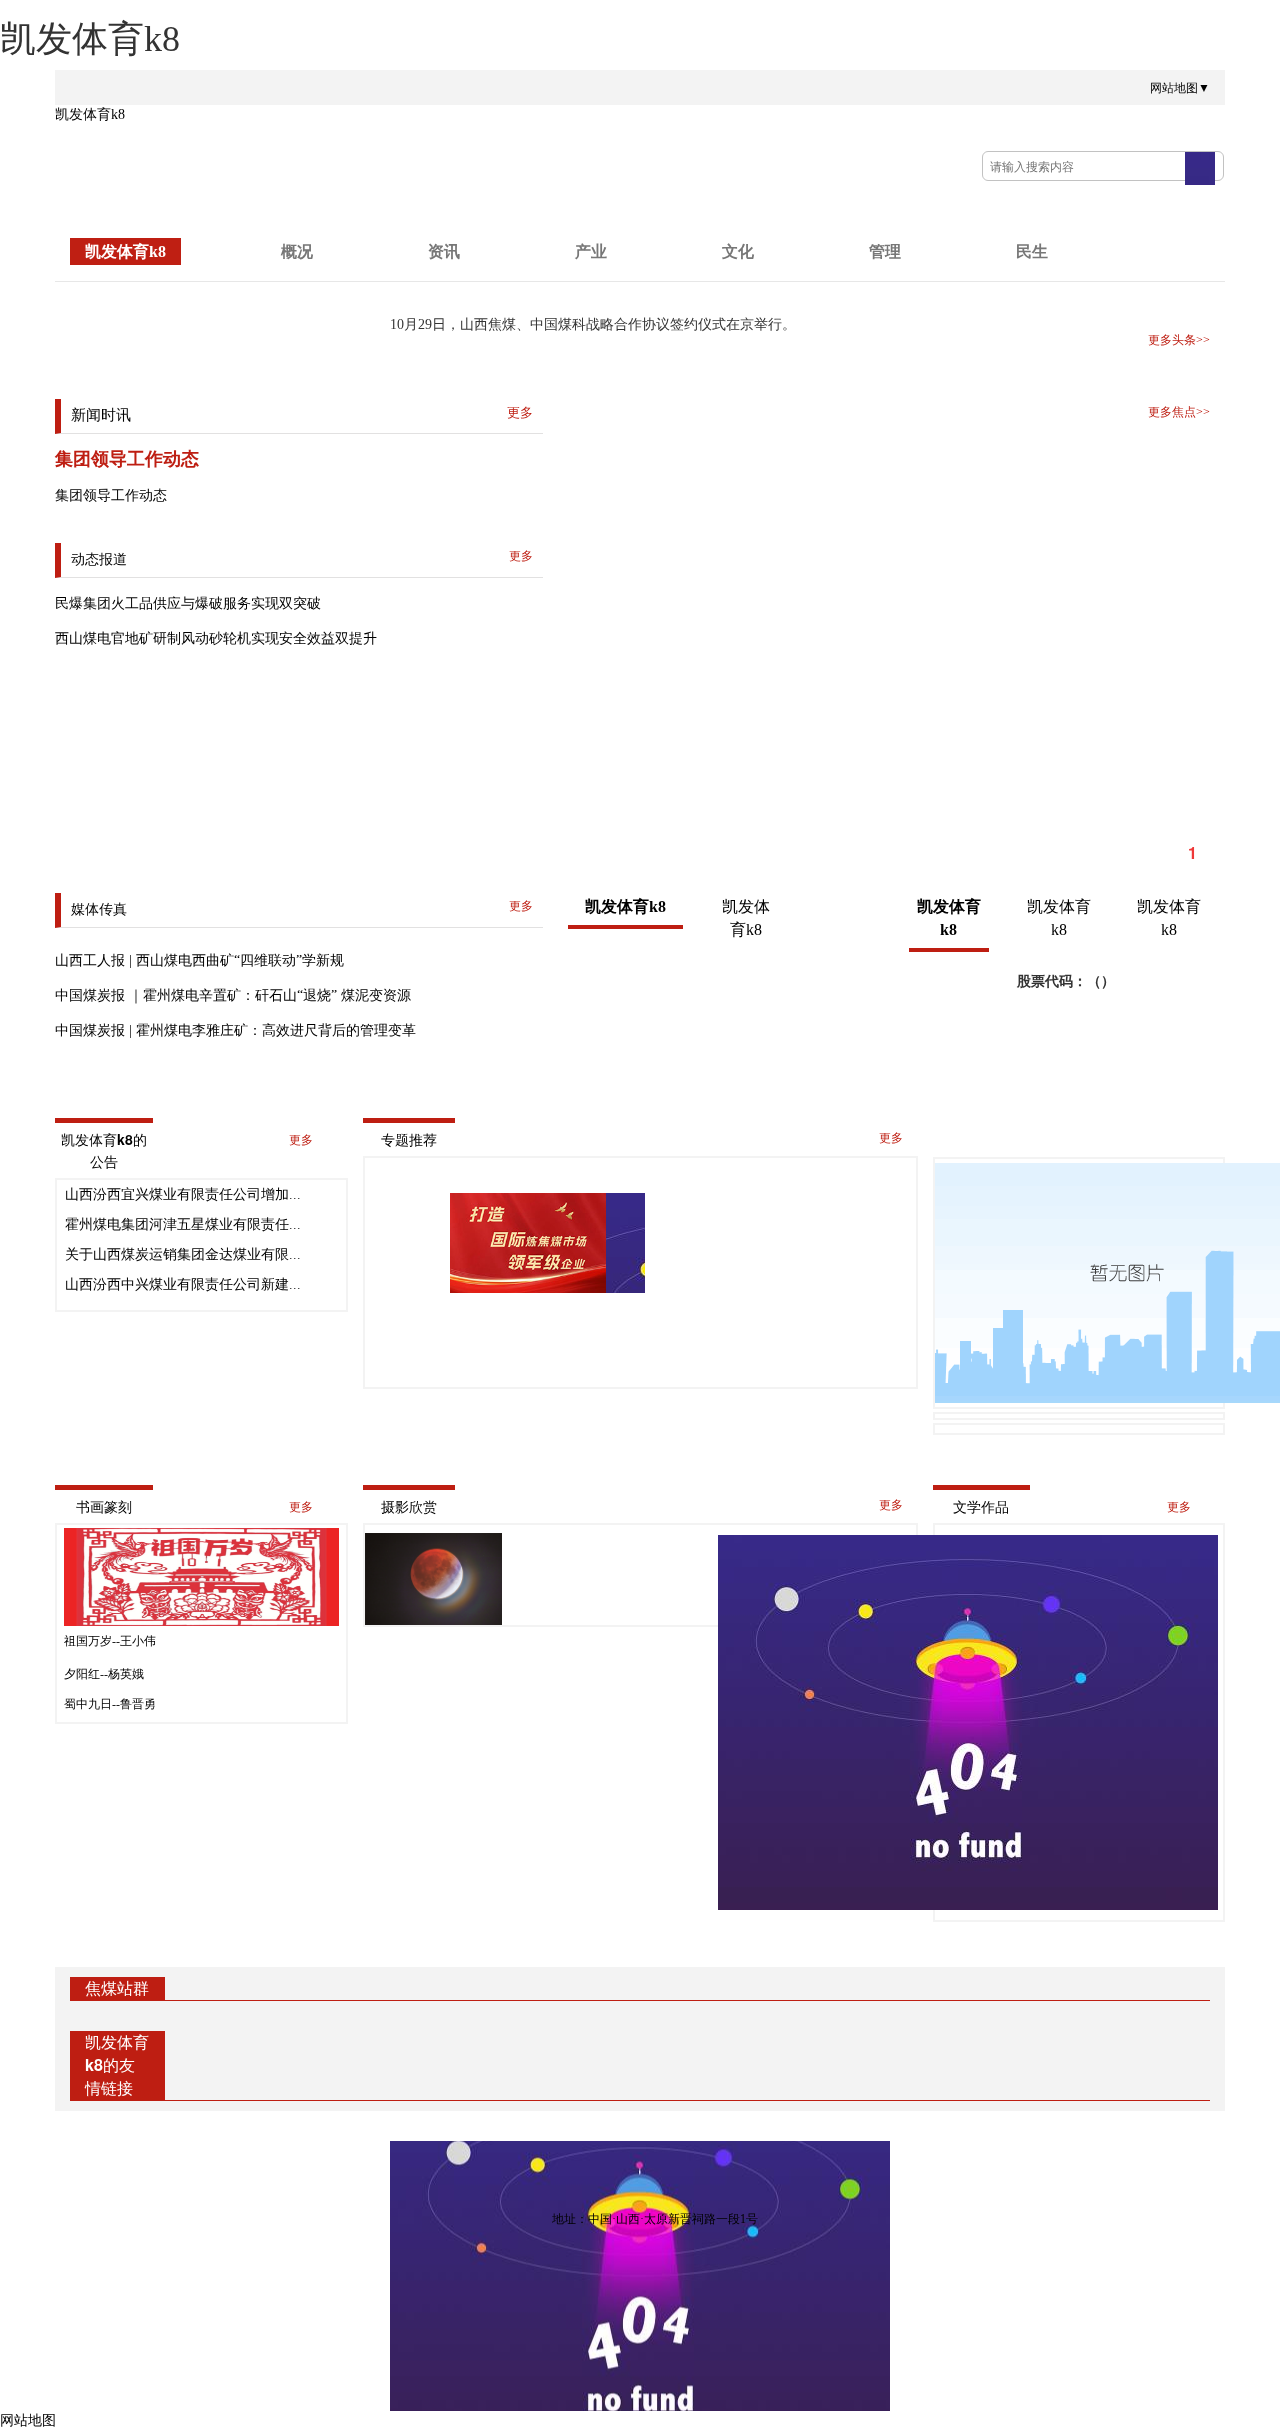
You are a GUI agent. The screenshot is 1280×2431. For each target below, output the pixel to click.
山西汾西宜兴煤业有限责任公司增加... (183, 1194)
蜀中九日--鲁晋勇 (110, 1704)
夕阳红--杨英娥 (104, 1674)
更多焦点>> (1179, 412)
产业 (591, 251)
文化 (738, 251)
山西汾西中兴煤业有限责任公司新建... (183, 1284)
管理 (885, 251)
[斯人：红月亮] (434, 1579)
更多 (301, 1140)
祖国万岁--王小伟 (110, 1641)
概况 (297, 251)
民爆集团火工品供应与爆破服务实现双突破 (188, 603)
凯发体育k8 (90, 114)
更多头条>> (1179, 340)
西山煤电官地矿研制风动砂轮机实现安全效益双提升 (216, 638)
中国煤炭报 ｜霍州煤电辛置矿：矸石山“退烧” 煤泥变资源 (233, 995)
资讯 (444, 251)
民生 (1032, 251)
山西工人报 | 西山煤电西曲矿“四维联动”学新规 (199, 960)
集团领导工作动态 (127, 459)
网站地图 (28, 2420)
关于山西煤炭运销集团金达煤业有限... (183, 1254)
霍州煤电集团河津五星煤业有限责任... (183, 1224)
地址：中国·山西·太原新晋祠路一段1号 (655, 2219)
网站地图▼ (1180, 88)
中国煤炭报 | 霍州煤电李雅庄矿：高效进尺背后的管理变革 (235, 1030)
